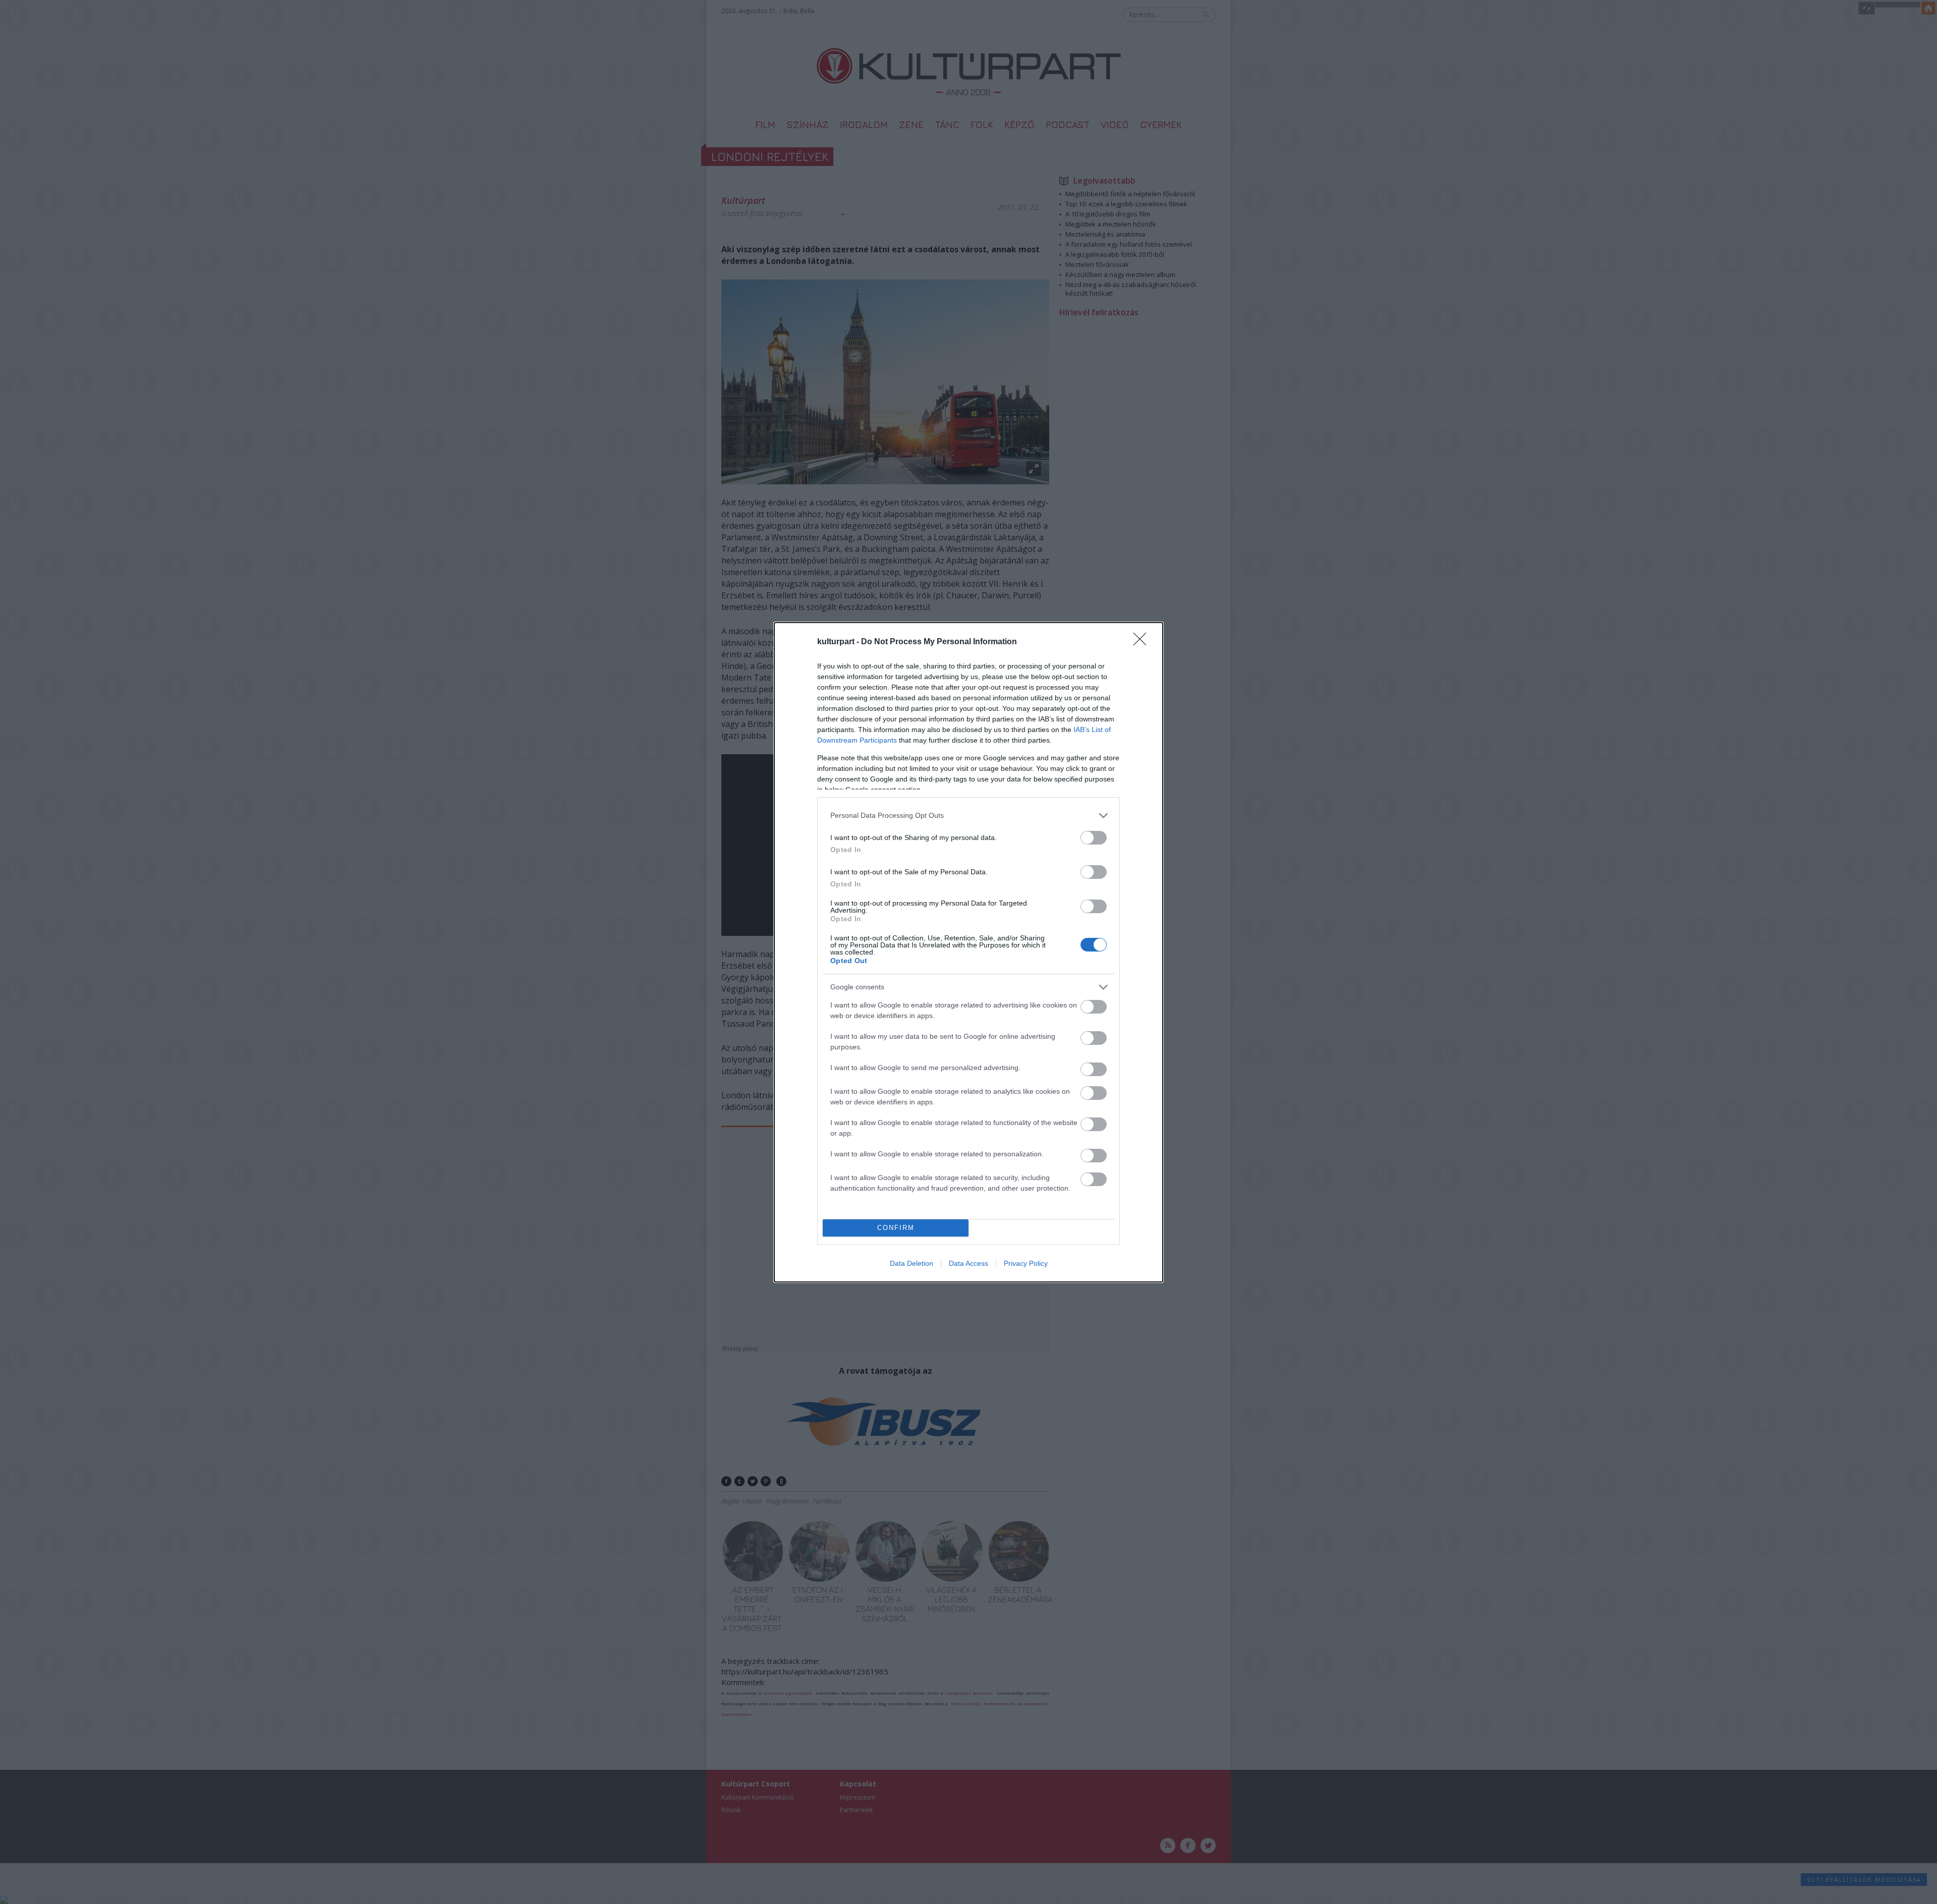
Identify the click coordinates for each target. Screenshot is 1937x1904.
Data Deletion (911, 1263)
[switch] (1094, 838)
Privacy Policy (1026, 1263)
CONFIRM (896, 1228)
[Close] (1143, 642)
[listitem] (968, 816)
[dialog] (968, 952)
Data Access (968, 1263)
